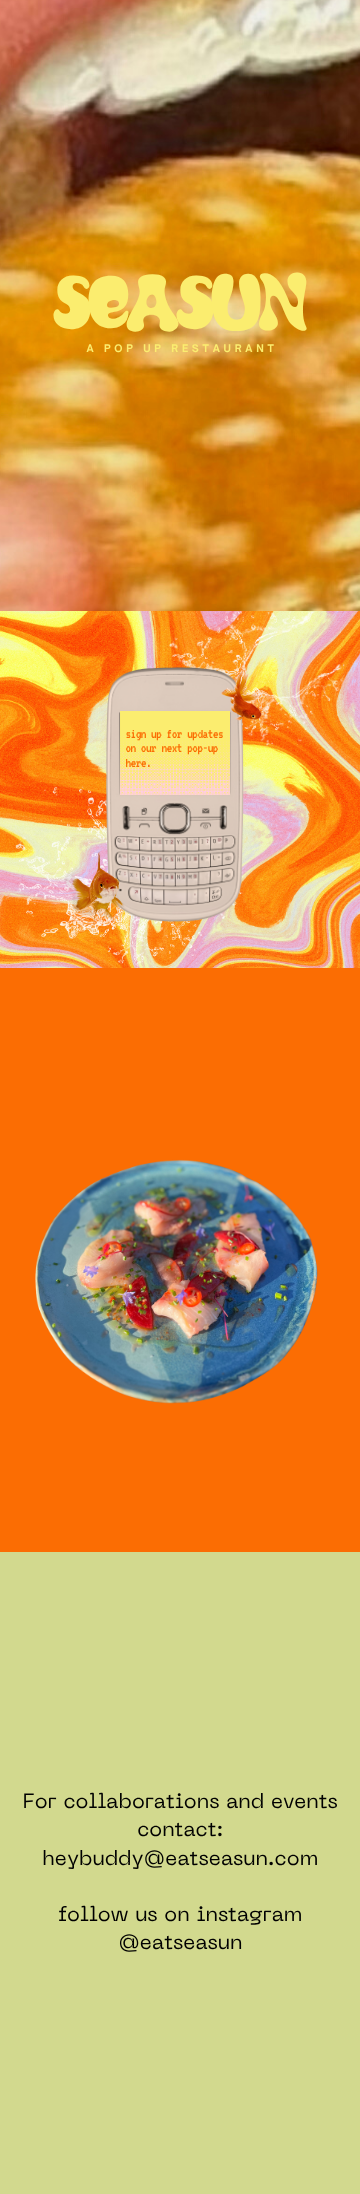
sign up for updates (174, 734)
